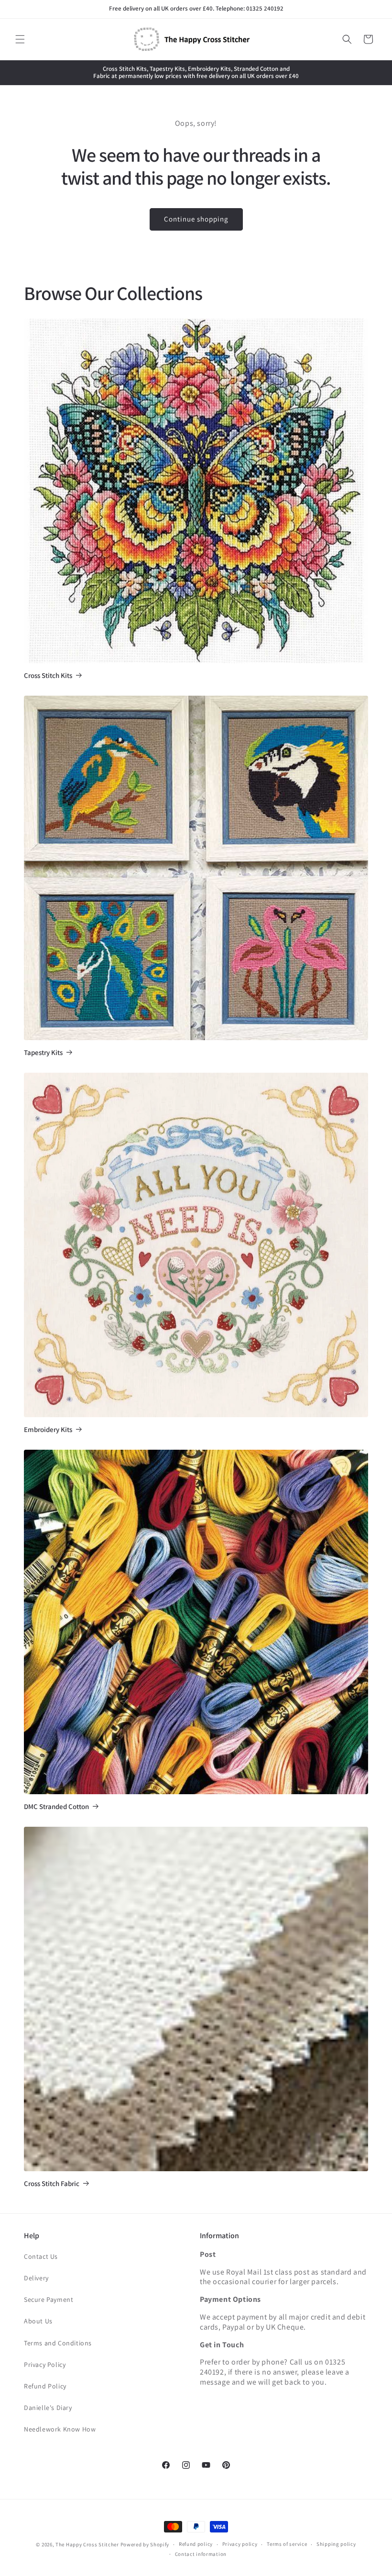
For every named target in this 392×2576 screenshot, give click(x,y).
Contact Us (41, 2256)
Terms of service (287, 2544)
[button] (20, 39)
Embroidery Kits (48, 1430)
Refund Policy (45, 2386)
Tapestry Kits (43, 1053)
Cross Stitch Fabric (52, 2184)
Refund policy (196, 2544)
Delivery (36, 2278)
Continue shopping (196, 219)
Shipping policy (336, 2544)
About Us (38, 2321)
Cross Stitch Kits (48, 676)
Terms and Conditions (58, 2343)
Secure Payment (49, 2299)
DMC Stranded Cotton (56, 1807)
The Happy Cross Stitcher (87, 2544)
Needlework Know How (60, 2429)
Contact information (201, 2554)
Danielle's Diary (48, 2408)
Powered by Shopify (145, 2544)
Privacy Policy (45, 2365)
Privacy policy (240, 2544)
